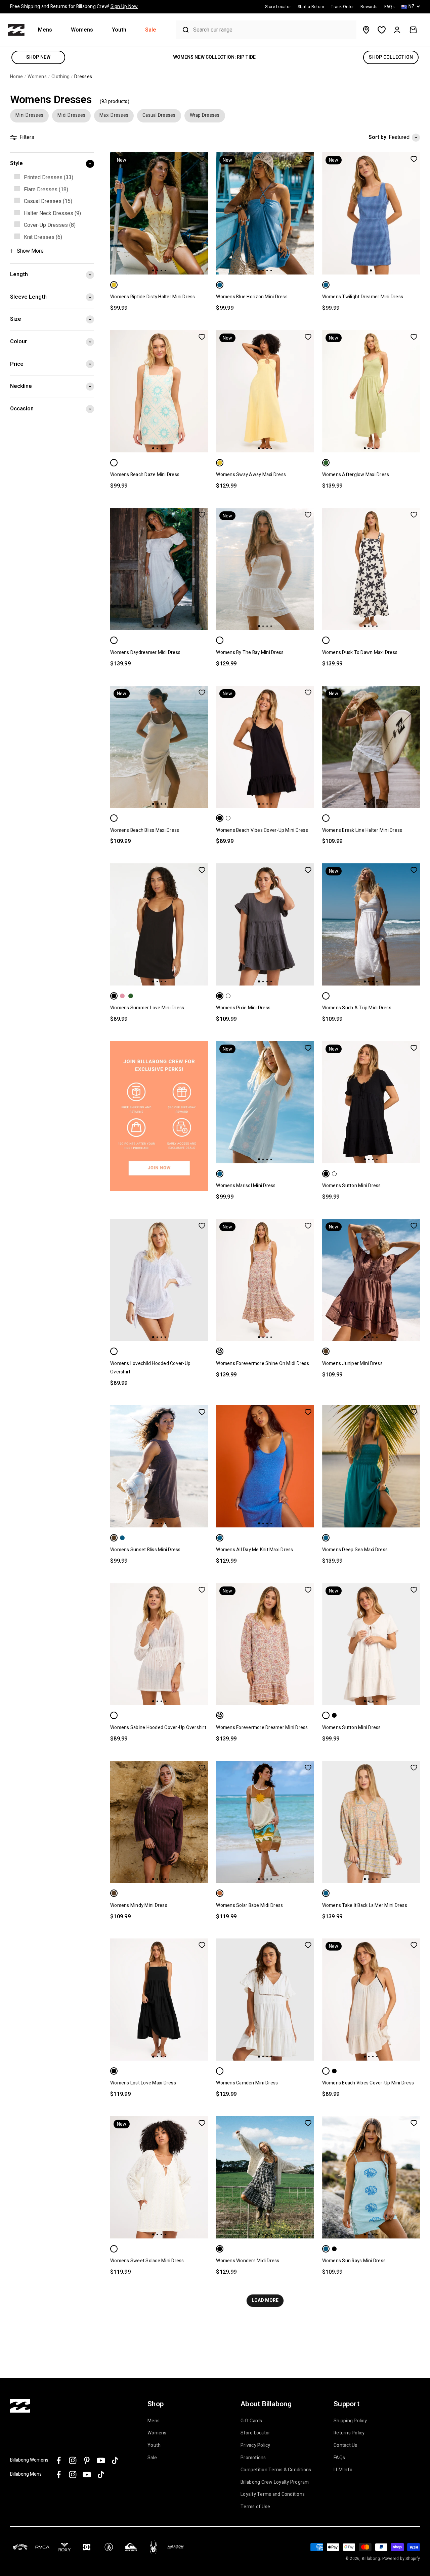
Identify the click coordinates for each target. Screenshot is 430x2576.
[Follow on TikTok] (115, 2460)
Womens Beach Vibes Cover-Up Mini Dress (262, 830)
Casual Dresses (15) (48, 201)
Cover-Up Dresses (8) (50, 225)
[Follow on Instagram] (73, 2460)
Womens (82, 30)
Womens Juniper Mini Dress (352, 1363)
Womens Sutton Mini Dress (352, 1186)
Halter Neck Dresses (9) (52, 213)
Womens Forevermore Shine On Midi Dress (263, 1363)
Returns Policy (349, 2433)
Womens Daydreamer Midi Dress (145, 652)
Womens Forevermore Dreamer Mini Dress (262, 1728)
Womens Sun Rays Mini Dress (354, 2261)
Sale (151, 30)
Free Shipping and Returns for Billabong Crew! (74, 7)
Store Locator (255, 2433)
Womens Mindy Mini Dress (139, 1905)
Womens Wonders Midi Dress (248, 2261)
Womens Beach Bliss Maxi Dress (145, 830)
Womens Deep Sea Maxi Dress (355, 1550)
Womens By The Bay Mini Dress (250, 652)
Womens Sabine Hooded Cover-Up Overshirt (158, 1728)
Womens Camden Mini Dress (247, 2083)
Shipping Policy (350, 2421)
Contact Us (346, 2445)
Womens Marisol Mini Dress (246, 1186)
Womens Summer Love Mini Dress (147, 1008)
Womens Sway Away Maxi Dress (251, 475)
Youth (119, 30)
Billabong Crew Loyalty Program (275, 2482)
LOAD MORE (265, 2300)
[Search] (183, 30)
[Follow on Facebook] (59, 2460)
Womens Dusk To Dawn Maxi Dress (360, 652)
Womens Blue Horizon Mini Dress (252, 297)
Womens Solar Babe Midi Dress (249, 1905)
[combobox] (273, 30)
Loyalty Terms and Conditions (273, 2494)
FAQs (339, 2458)
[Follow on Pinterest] (87, 2460)
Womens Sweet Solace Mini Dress (147, 2261)
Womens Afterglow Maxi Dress (356, 475)
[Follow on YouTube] (101, 2460)
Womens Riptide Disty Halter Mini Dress (153, 297)
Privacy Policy (255, 2445)
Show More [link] (30, 251)
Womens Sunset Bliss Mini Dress (145, 1550)
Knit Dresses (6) (43, 237)
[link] (52, 178)
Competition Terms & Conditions (276, 2470)
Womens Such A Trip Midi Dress (357, 1008)
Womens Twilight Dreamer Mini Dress (363, 297)
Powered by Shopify (401, 2559)
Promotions (253, 2458)
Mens (45, 30)
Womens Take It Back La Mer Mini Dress (365, 1905)
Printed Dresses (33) (49, 178)
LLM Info (343, 2470)
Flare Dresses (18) (46, 190)
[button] (48, 30)
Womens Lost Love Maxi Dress (143, 2083)
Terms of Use (255, 2507)
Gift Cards (251, 2421)
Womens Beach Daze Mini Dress (145, 475)
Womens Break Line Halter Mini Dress (362, 830)
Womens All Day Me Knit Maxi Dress (254, 1550)
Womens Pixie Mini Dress (243, 1008)
